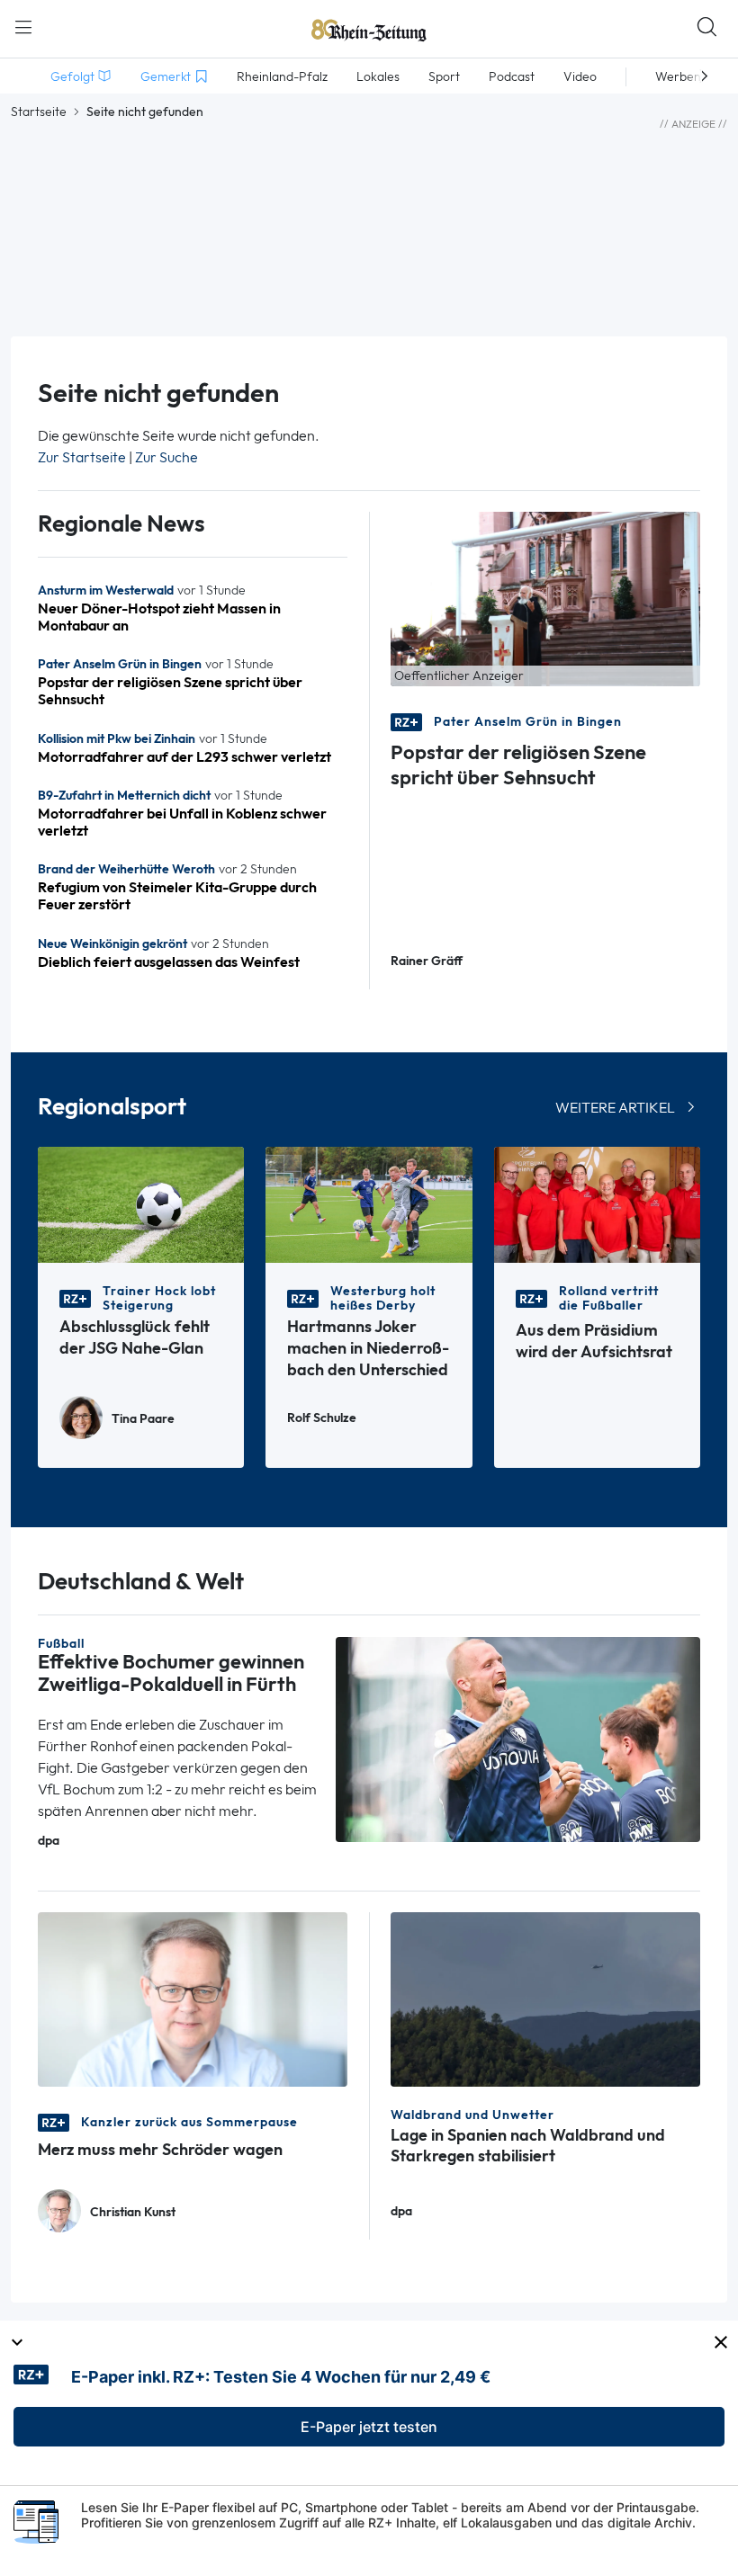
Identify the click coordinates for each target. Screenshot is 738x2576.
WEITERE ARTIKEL (615, 1108)
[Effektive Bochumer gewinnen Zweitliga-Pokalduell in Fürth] (518, 1738)
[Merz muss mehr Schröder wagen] (193, 1998)
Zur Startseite (82, 457)
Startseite (39, 112)
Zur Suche (166, 457)
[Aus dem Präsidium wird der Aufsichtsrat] (597, 1203)
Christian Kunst (133, 2212)
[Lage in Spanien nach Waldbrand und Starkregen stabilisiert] (545, 1998)
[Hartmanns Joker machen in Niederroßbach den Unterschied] (369, 1203)
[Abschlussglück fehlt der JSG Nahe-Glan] (141, 1203)
